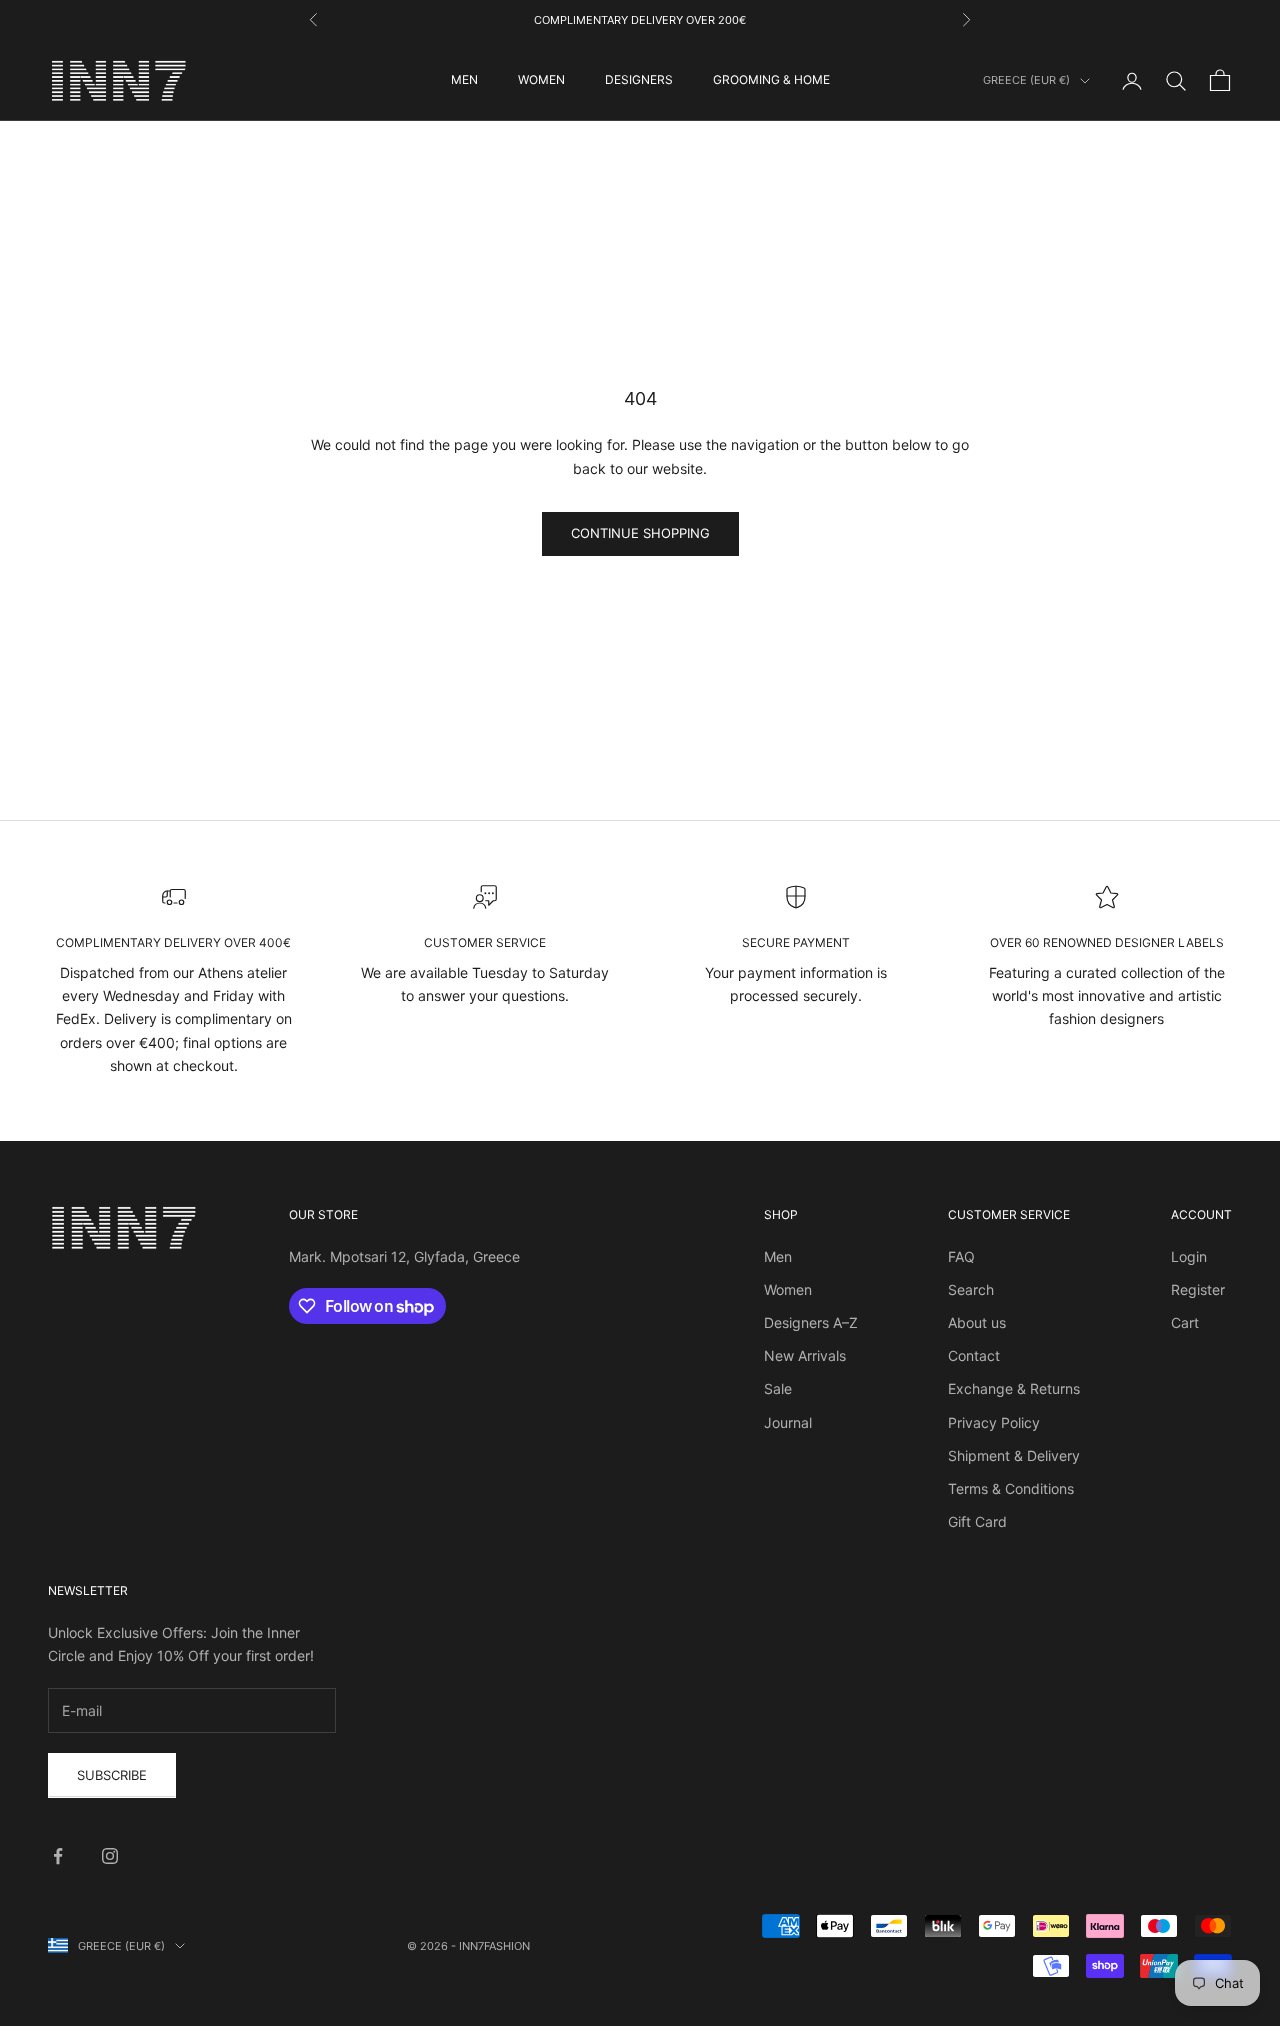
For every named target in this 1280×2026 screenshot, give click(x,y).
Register (1198, 1289)
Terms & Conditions (1011, 1488)
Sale (778, 1388)
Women (788, 1289)
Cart (1185, 1322)
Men (778, 1256)
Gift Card (977, 1521)
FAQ (961, 1256)
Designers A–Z (811, 1322)
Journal (788, 1422)
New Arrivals (805, 1355)
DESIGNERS (639, 79)
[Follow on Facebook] (58, 1856)
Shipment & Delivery (1014, 1455)
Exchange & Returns (1014, 1388)
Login (1189, 1256)
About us (977, 1322)
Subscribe (112, 1775)
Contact (974, 1355)
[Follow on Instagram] (110, 1856)
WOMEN (541, 79)
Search (971, 1289)
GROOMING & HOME (771, 79)
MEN (464, 79)
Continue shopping (640, 533)
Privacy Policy (994, 1422)
